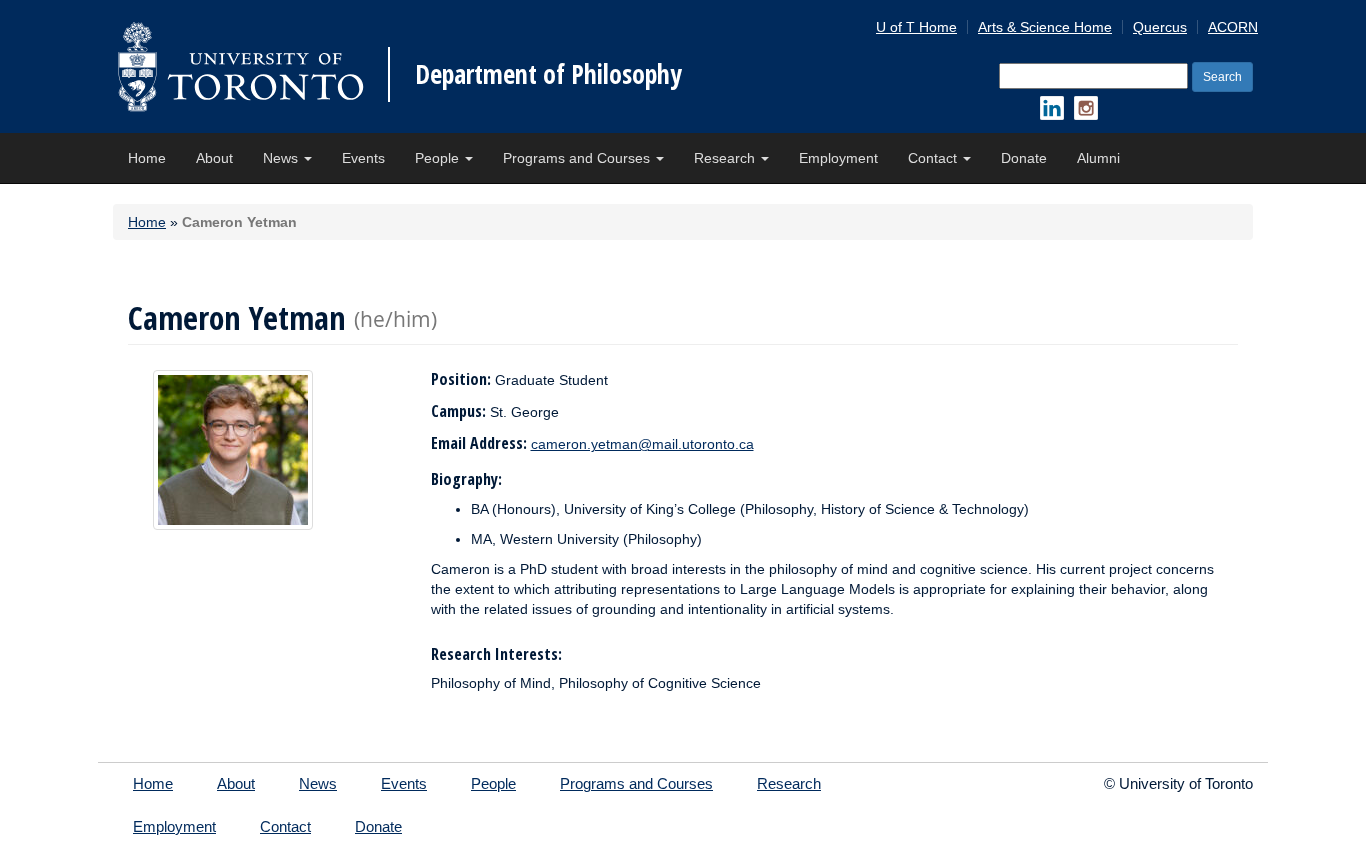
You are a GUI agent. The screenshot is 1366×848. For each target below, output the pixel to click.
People (439, 158)
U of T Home (916, 27)
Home (147, 158)
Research (726, 158)
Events (363, 158)
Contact (934, 158)
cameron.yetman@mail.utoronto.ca (642, 444)
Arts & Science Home (1045, 27)
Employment (838, 158)
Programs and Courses (578, 158)
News (282, 158)
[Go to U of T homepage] (240, 66)
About (214, 158)
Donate (1024, 158)
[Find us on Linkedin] (1052, 108)
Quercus (1160, 27)
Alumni (1098, 158)
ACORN (1233, 27)
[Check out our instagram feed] (1086, 108)
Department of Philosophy (548, 74)
